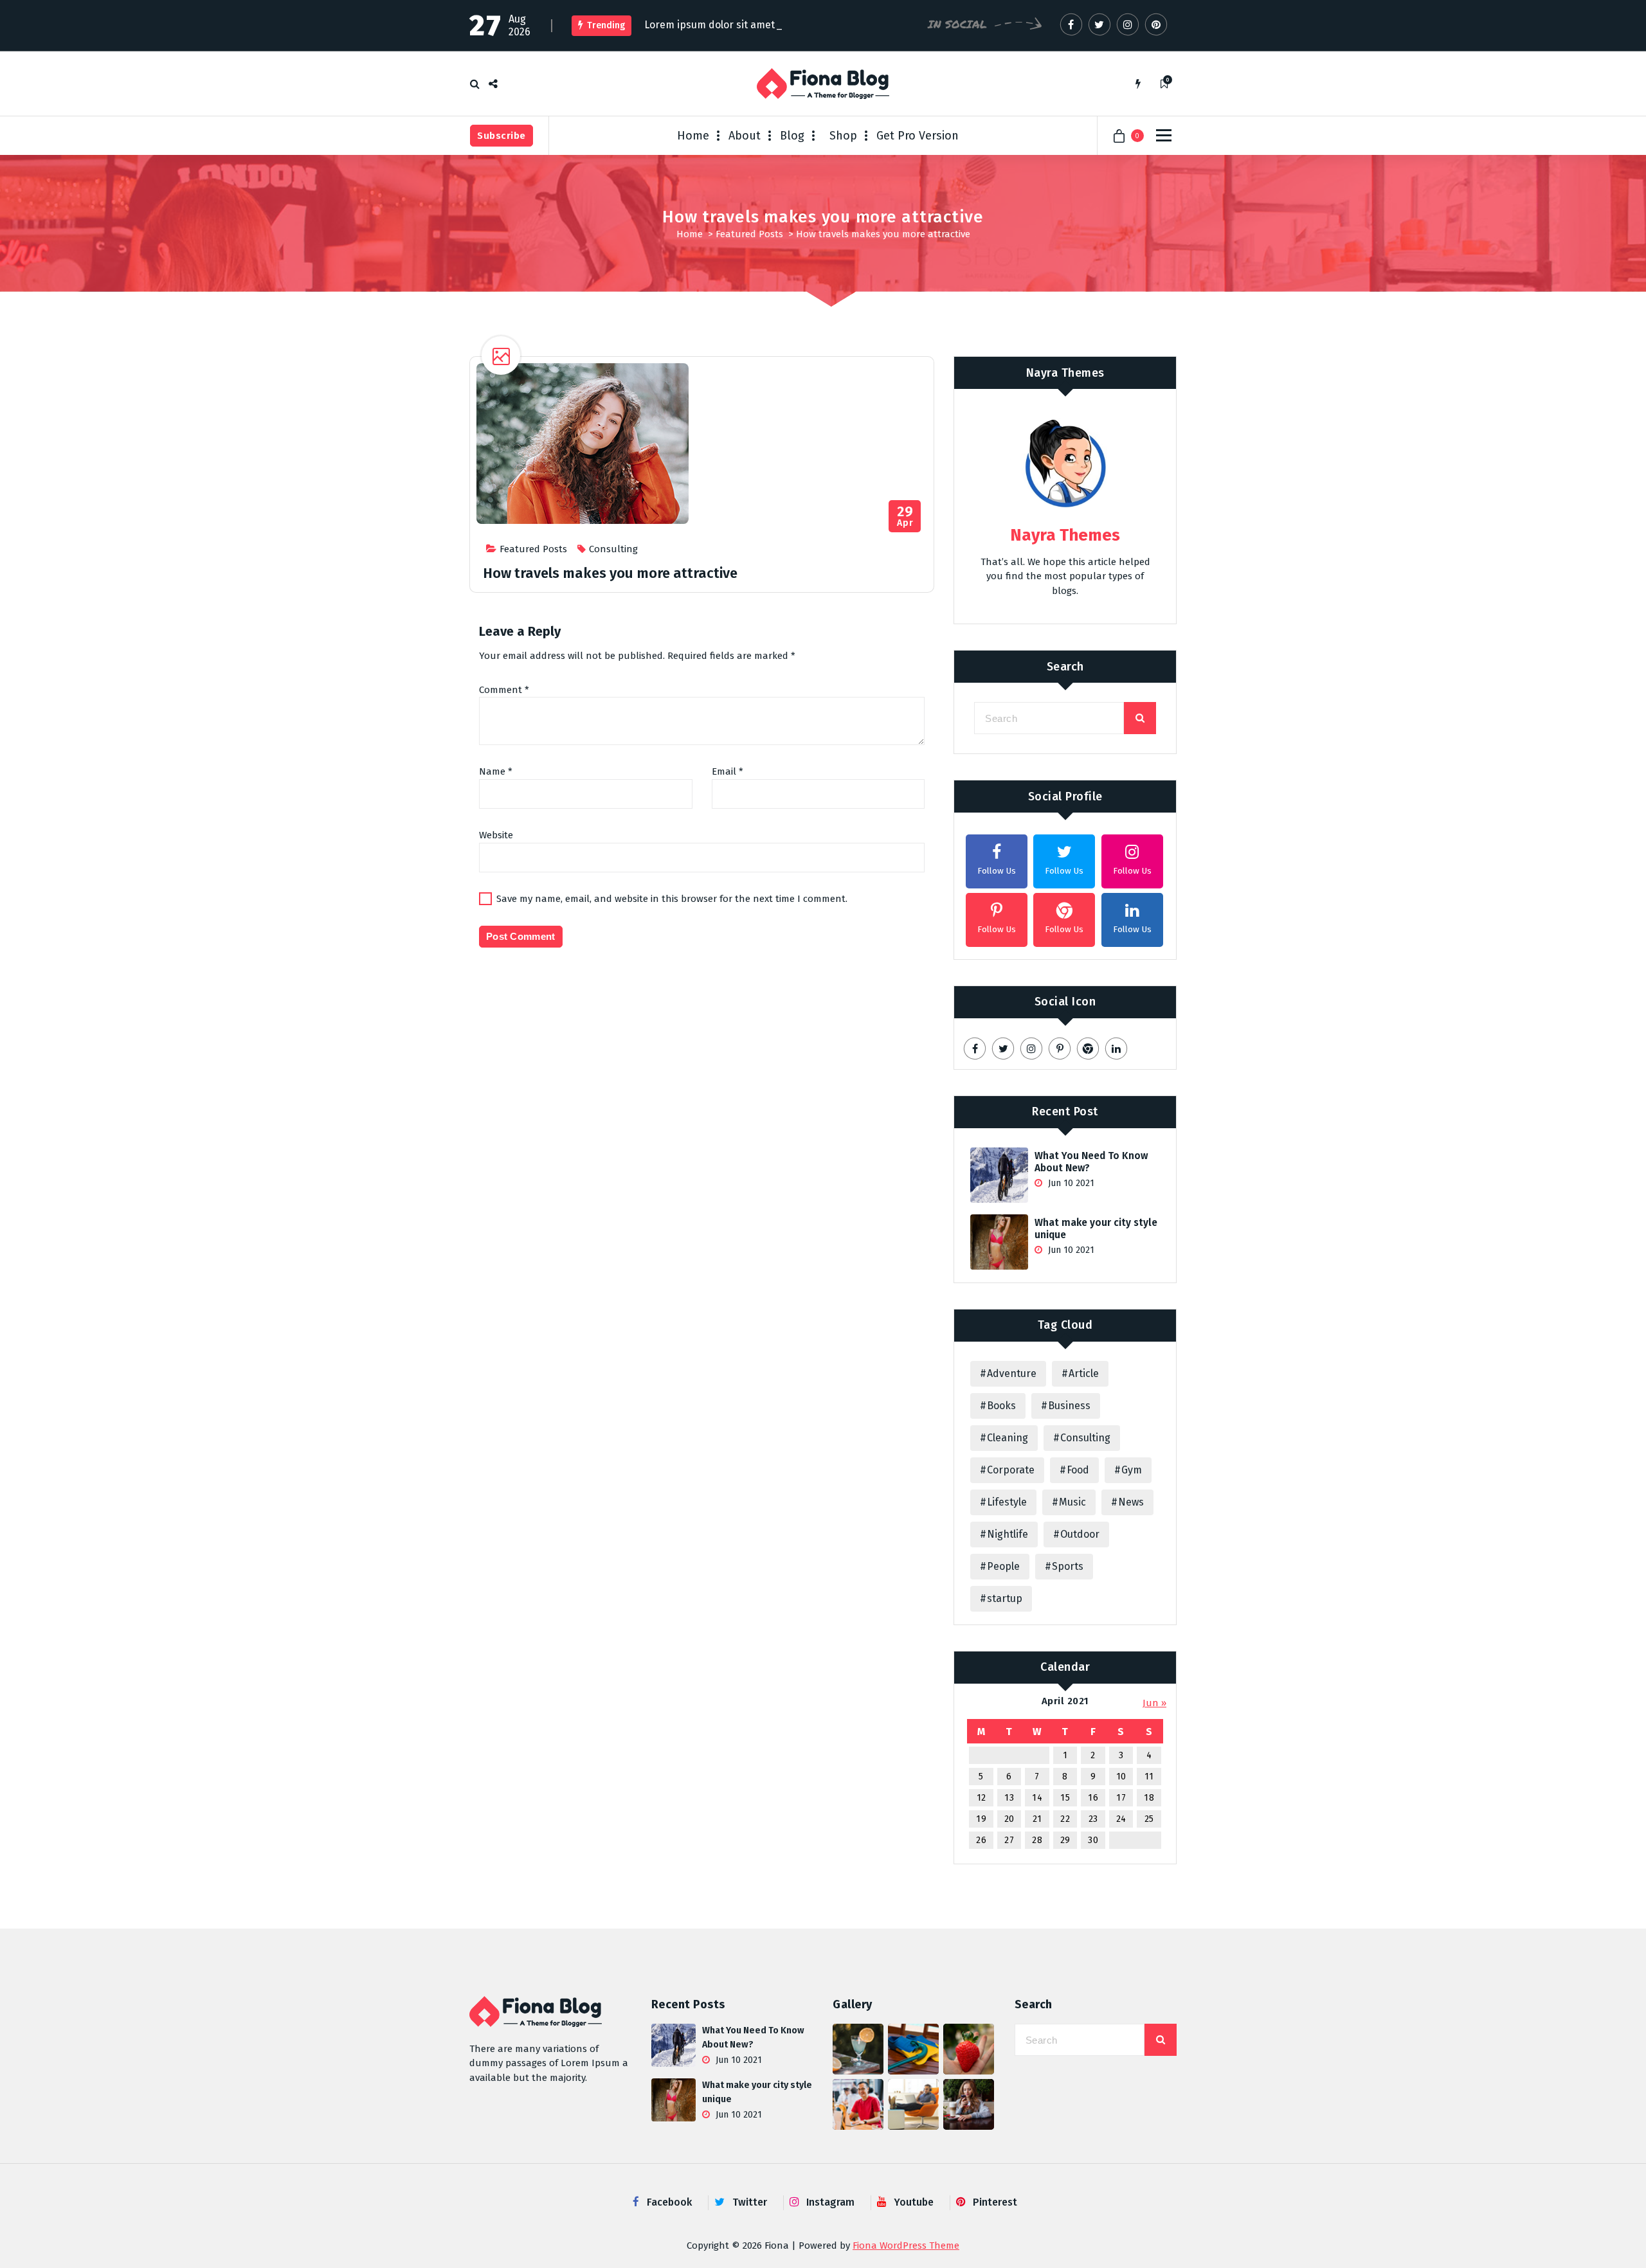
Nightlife (1008, 1534)
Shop (843, 136)
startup (1005, 1598)
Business (1069, 1406)
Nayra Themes (1065, 373)
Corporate (1011, 1470)
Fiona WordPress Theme (906, 2245)
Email (728, 771)
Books (1001, 1406)
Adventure (1012, 1373)
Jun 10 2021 (1070, 1183)
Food (1078, 1470)
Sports (1068, 1566)
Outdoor (1080, 1534)
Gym (1132, 1470)
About (745, 136)
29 (1065, 1840)
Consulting (613, 549)
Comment (504, 690)
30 (1093, 1840)
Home (693, 136)
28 (1037, 1840)
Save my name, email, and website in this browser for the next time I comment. (672, 899)
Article (1084, 1373)
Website (496, 835)
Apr (905, 517)
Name (496, 771)
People (1003, 1566)
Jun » (1154, 1703)
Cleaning (1008, 1438)
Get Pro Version (918, 136)
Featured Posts (749, 234)
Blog (792, 136)
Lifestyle (1007, 1502)
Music (1072, 1502)
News (1131, 1502)
